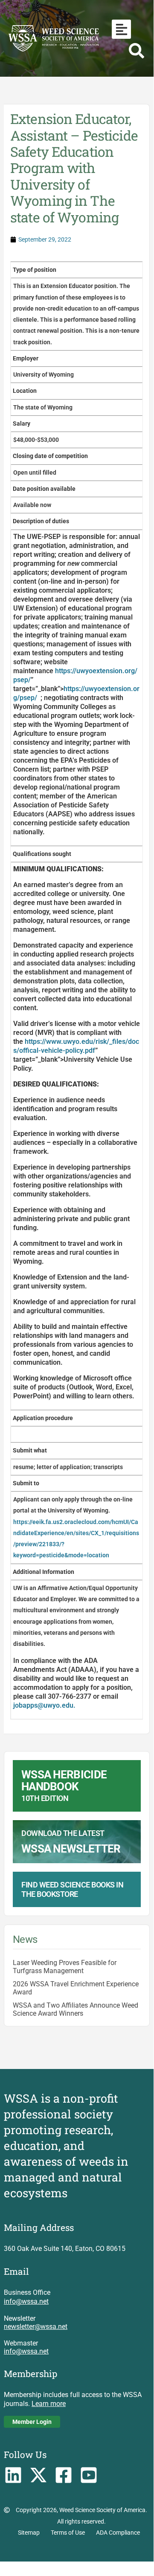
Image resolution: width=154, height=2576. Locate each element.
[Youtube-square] (89, 2475)
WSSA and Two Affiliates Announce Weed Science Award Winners (76, 2009)
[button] (121, 29)
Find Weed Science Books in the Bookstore (72, 1889)
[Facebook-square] (64, 2475)
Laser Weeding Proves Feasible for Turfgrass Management (65, 1967)
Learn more (49, 2404)
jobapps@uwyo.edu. (44, 1705)
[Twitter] (39, 2475)
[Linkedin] (13, 2475)
